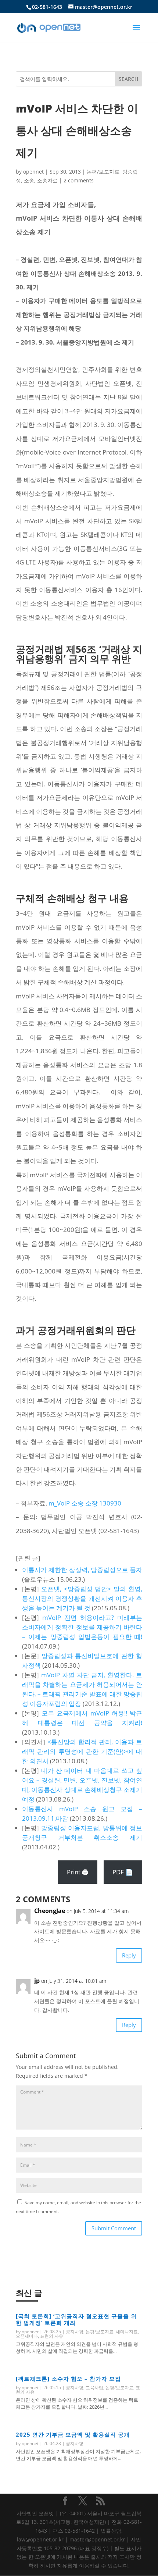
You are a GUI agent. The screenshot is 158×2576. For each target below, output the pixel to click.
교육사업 (94, 2388)
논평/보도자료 (103, 172)
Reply (129, 1955)
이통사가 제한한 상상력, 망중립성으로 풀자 (82, 1570)
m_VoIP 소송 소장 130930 (85, 1503)
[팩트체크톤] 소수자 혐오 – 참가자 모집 (68, 2379)
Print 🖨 (78, 1872)
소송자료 (47, 180)
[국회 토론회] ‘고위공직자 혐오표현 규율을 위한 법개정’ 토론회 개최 (76, 2319)
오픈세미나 (27, 2336)
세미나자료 (127, 2332)
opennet (33, 172)
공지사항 (75, 2332)
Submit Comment (114, 2228)
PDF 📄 (123, 1872)
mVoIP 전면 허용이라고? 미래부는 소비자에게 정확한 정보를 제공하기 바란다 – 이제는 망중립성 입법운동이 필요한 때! (82, 1627)
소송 (29, 180)
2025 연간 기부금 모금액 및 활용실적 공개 (73, 2434)
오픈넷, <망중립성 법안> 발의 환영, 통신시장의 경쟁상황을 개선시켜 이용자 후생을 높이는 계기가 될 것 (82, 1598)
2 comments (79, 180)
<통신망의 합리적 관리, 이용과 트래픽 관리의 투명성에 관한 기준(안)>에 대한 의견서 (82, 1751)
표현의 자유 (52, 2336)
